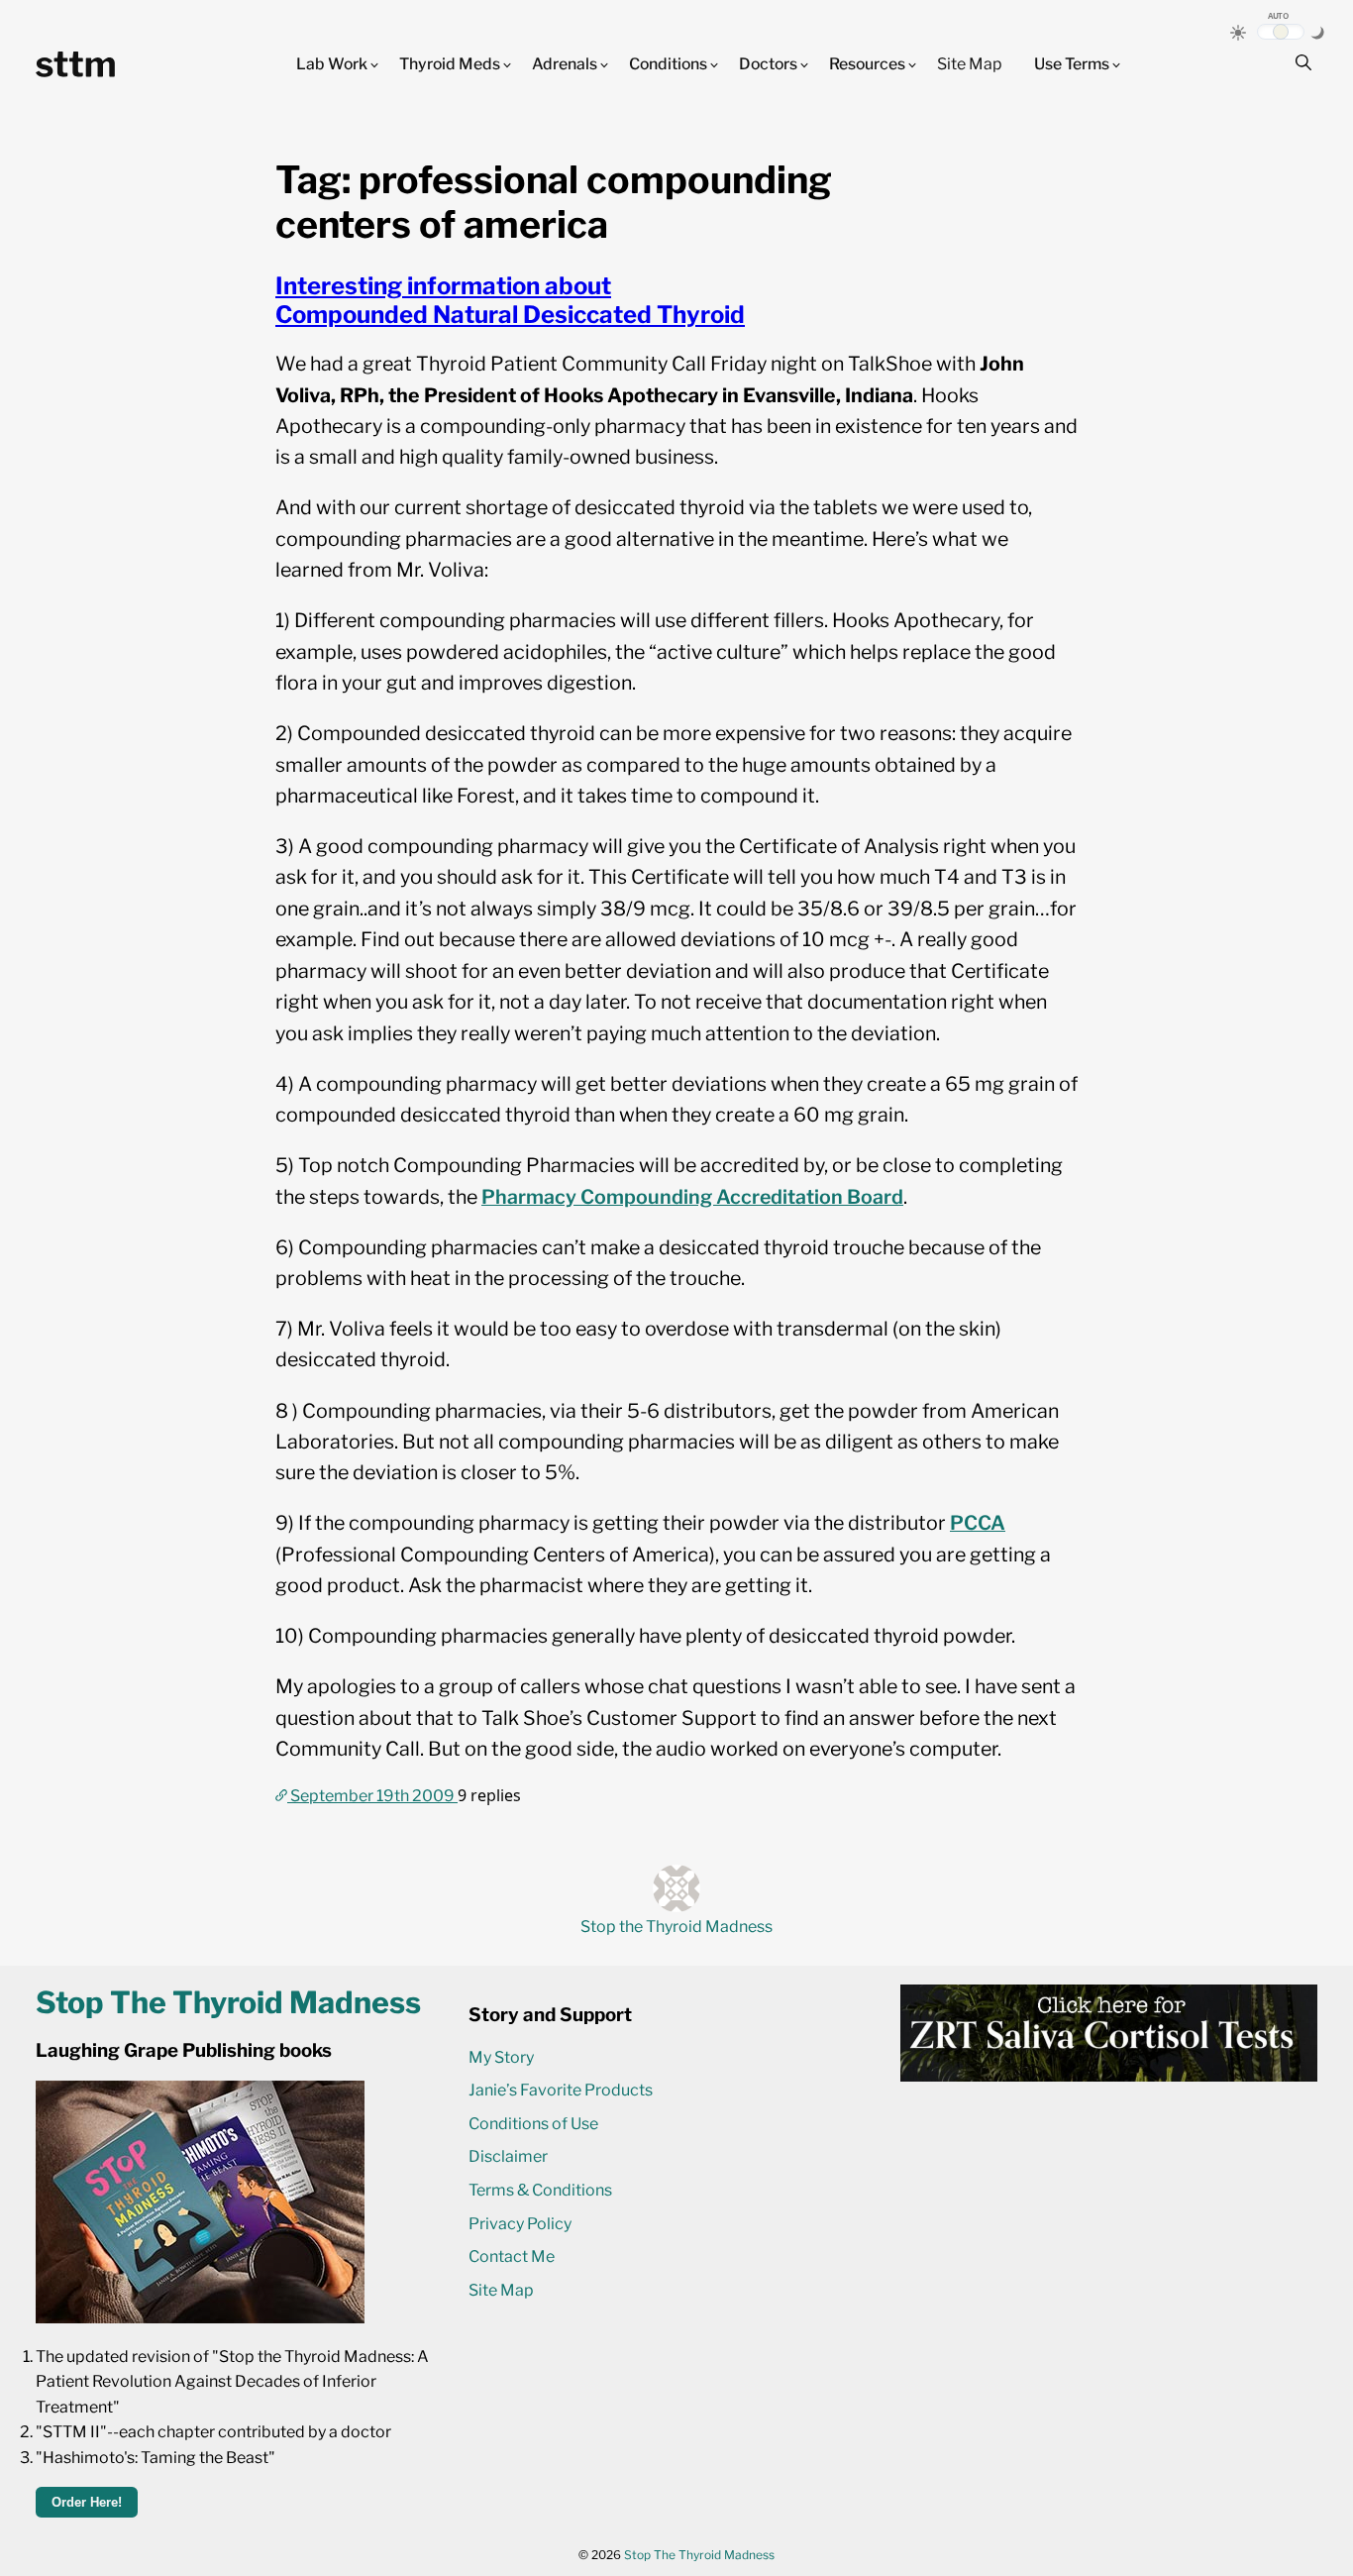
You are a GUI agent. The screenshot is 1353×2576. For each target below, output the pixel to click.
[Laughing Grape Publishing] (200, 2318)
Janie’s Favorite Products (561, 2090)
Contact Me (512, 2256)
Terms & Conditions (540, 2190)
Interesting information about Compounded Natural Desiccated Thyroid (510, 300)
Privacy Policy (520, 2224)
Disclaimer (508, 2156)
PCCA (978, 1523)
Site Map (970, 64)
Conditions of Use (533, 2124)
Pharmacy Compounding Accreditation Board (692, 1197)
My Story (501, 2057)
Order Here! (87, 2502)
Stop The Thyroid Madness (699, 2555)
